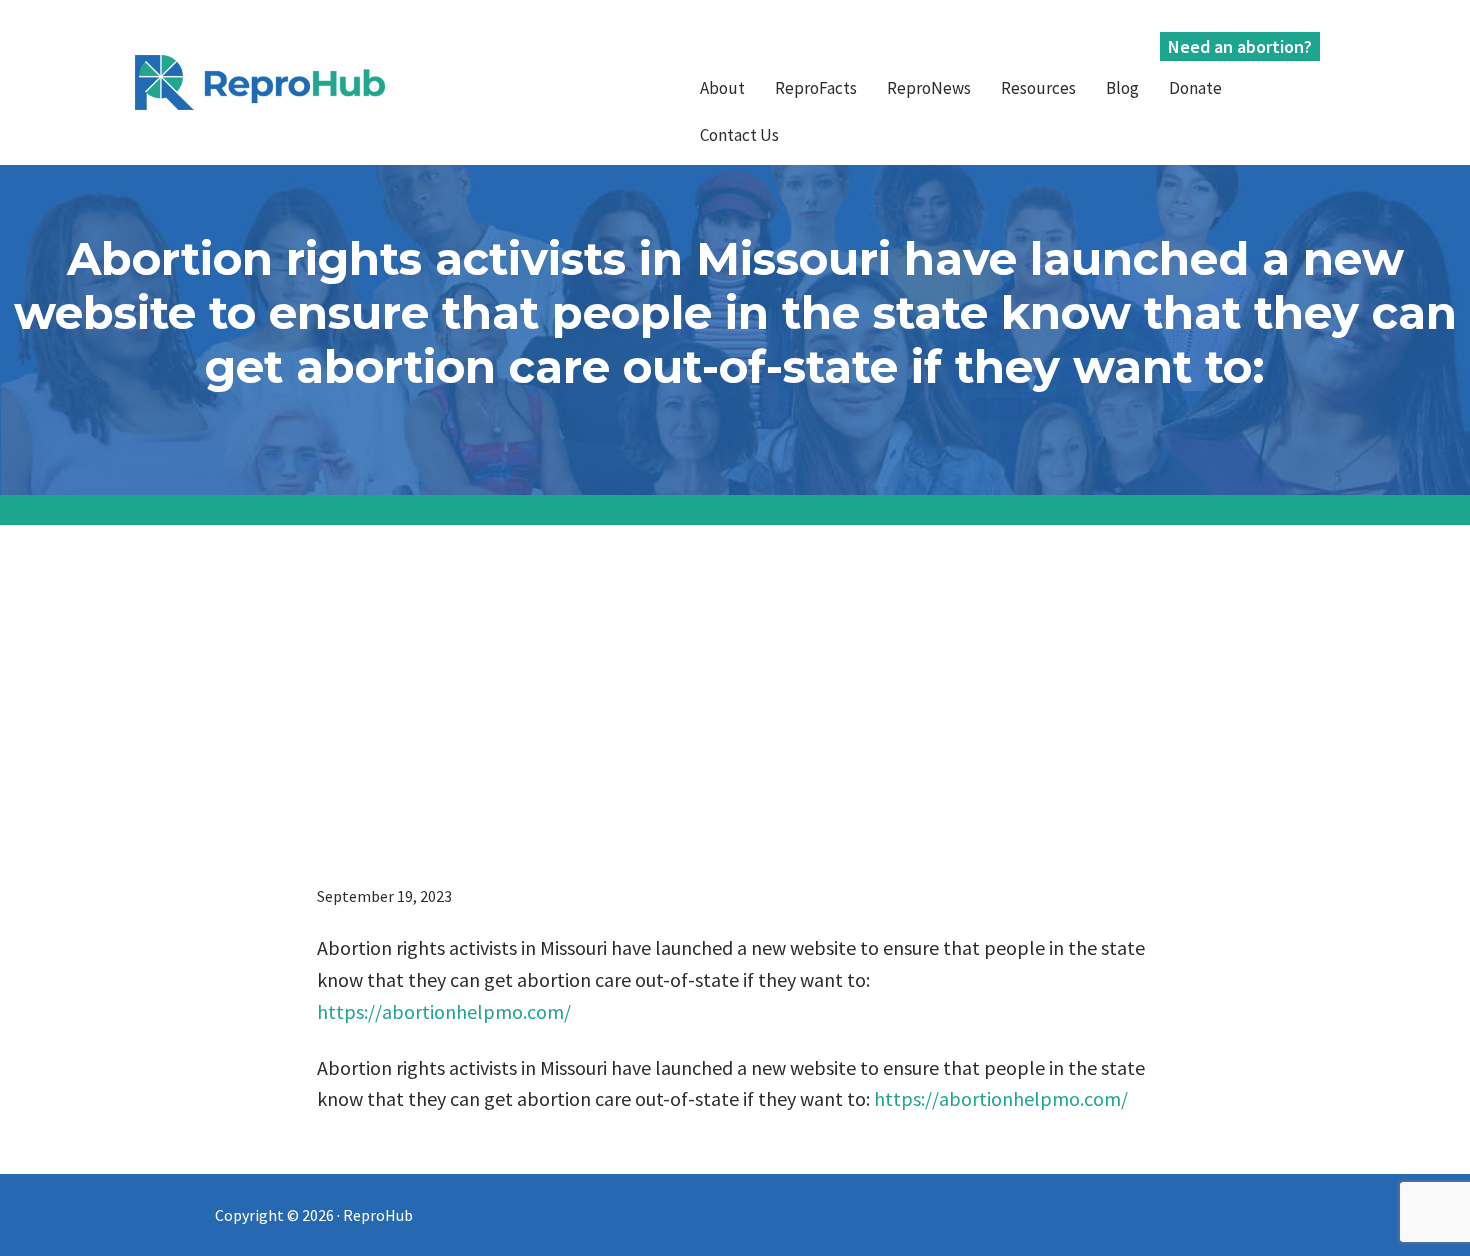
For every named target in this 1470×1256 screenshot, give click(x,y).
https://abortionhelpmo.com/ (444, 1011)
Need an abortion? (1240, 46)
